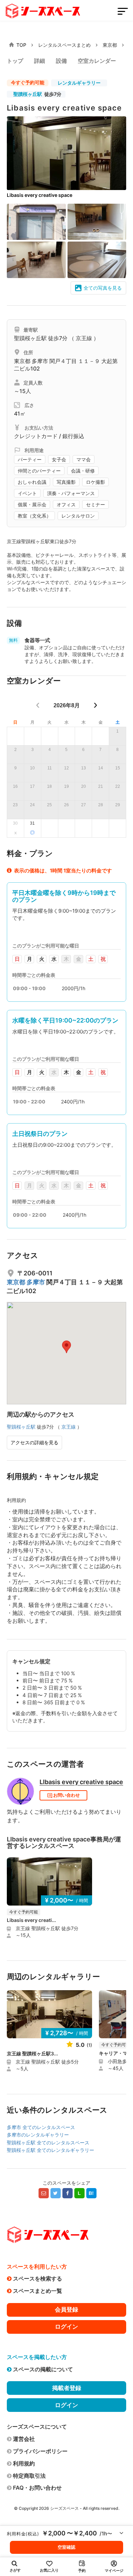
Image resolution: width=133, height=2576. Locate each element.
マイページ (114, 2571)
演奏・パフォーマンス (71, 493)
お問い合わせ (66, 1795)
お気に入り (49, 2570)
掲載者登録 (67, 2388)
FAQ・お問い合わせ (37, 2488)
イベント (27, 493)
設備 (61, 61)
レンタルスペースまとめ (64, 45)
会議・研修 (83, 471)
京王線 (84, 338)
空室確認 (66, 2547)
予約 (82, 2571)
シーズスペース (64, 2508)
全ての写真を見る (103, 288)
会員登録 (66, 2310)
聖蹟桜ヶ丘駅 (28, 94)
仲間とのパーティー (39, 471)
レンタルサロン (78, 516)
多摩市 (41, 361)
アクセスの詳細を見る (34, 1442)
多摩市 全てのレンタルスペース (41, 2127)
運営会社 (24, 2439)
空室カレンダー (97, 61)
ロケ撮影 (95, 482)
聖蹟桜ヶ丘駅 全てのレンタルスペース (48, 2143)
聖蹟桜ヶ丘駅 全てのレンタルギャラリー (50, 2150)
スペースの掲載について (43, 2369)
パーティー (30, 460)
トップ (15, 61)
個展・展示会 (32, 505)
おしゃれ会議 (32, 482)
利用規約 (24, 2463)
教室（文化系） (34, 516)
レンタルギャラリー (79, 83)
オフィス (66, 505)
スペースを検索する (38, 2278)
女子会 (59, 460)
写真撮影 (66, 482)
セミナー (95, 505)
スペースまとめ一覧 (38, 2291)
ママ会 (84, 460)
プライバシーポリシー (40, 2451)
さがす (15, 2570)
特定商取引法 (29, 2476)
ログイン (66, 2327)
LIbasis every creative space (81, 1782)
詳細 (40, 61)
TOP (21, 45)
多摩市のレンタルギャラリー (38, 2135)
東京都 (110, 45)
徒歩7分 (37, 94)
